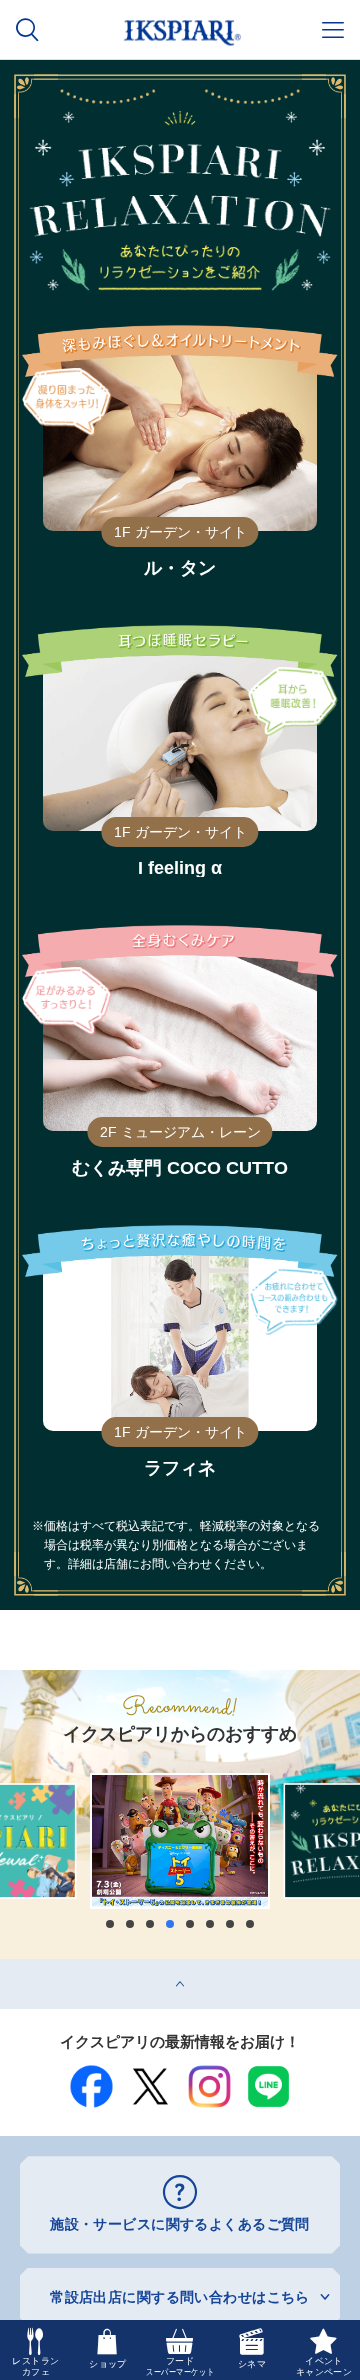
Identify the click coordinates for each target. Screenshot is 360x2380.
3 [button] (150, 1924)
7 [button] (230, 1924)
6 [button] (210, 1924)
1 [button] (110, 1924)
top (10, 1966)
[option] (180, 1841)
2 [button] (130, 1924)
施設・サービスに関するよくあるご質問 (180, 2224)
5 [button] (190, 1924)
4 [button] (170, 1924)
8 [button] (250, 1924)
